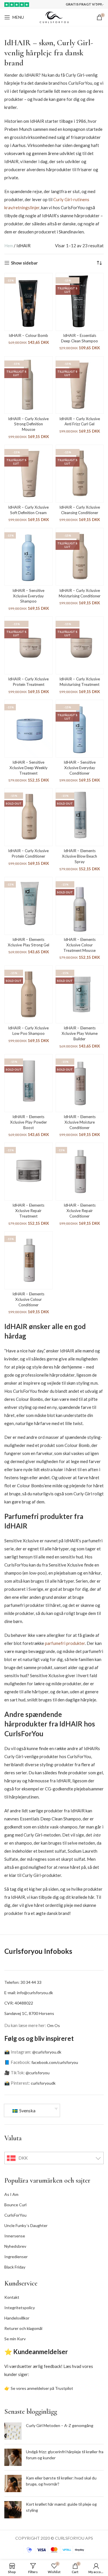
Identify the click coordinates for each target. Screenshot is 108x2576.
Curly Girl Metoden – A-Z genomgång (60, 2425)
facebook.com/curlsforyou (55, 2062)
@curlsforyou (38, 2073)
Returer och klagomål (23, 2328)
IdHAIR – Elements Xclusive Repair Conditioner (80, 1211)
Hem (9, 246)
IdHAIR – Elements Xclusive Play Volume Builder (80, 1033)
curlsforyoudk (43, 2083)
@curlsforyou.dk (47, 2052)
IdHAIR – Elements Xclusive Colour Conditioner (28, 1299)
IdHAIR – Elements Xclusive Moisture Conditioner (80, 1122)
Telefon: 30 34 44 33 (23, 1982)
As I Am (11, 2194)
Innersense (15, 2236)
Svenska (27, 2110)
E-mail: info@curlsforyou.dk (29, 1993)
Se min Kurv (15, 2339)
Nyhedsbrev (15, 2246)
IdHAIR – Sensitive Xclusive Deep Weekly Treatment (29, 768)
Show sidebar (24, 263)
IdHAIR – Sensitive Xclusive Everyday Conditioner (80, 768)
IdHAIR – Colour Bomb (28, 335)
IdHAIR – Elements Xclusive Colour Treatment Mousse (79, 945)
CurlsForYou (15, 2215)
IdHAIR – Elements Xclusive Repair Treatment (28, 1211)
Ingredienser (16, 2257)
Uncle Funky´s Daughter (26, 2225)
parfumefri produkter (65, 1643)
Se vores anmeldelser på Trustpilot (42, 2388)
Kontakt (12, 2297)
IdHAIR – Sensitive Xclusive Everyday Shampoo (28, 596)
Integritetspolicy (20, 2308)
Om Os (53, 2025)
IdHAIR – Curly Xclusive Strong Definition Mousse (28, 424)
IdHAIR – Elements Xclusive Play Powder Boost (29, 1122)
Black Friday (15, 2267)
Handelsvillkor (17, 2318)
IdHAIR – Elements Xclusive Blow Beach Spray (79, 856)
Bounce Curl (15, 2205)
